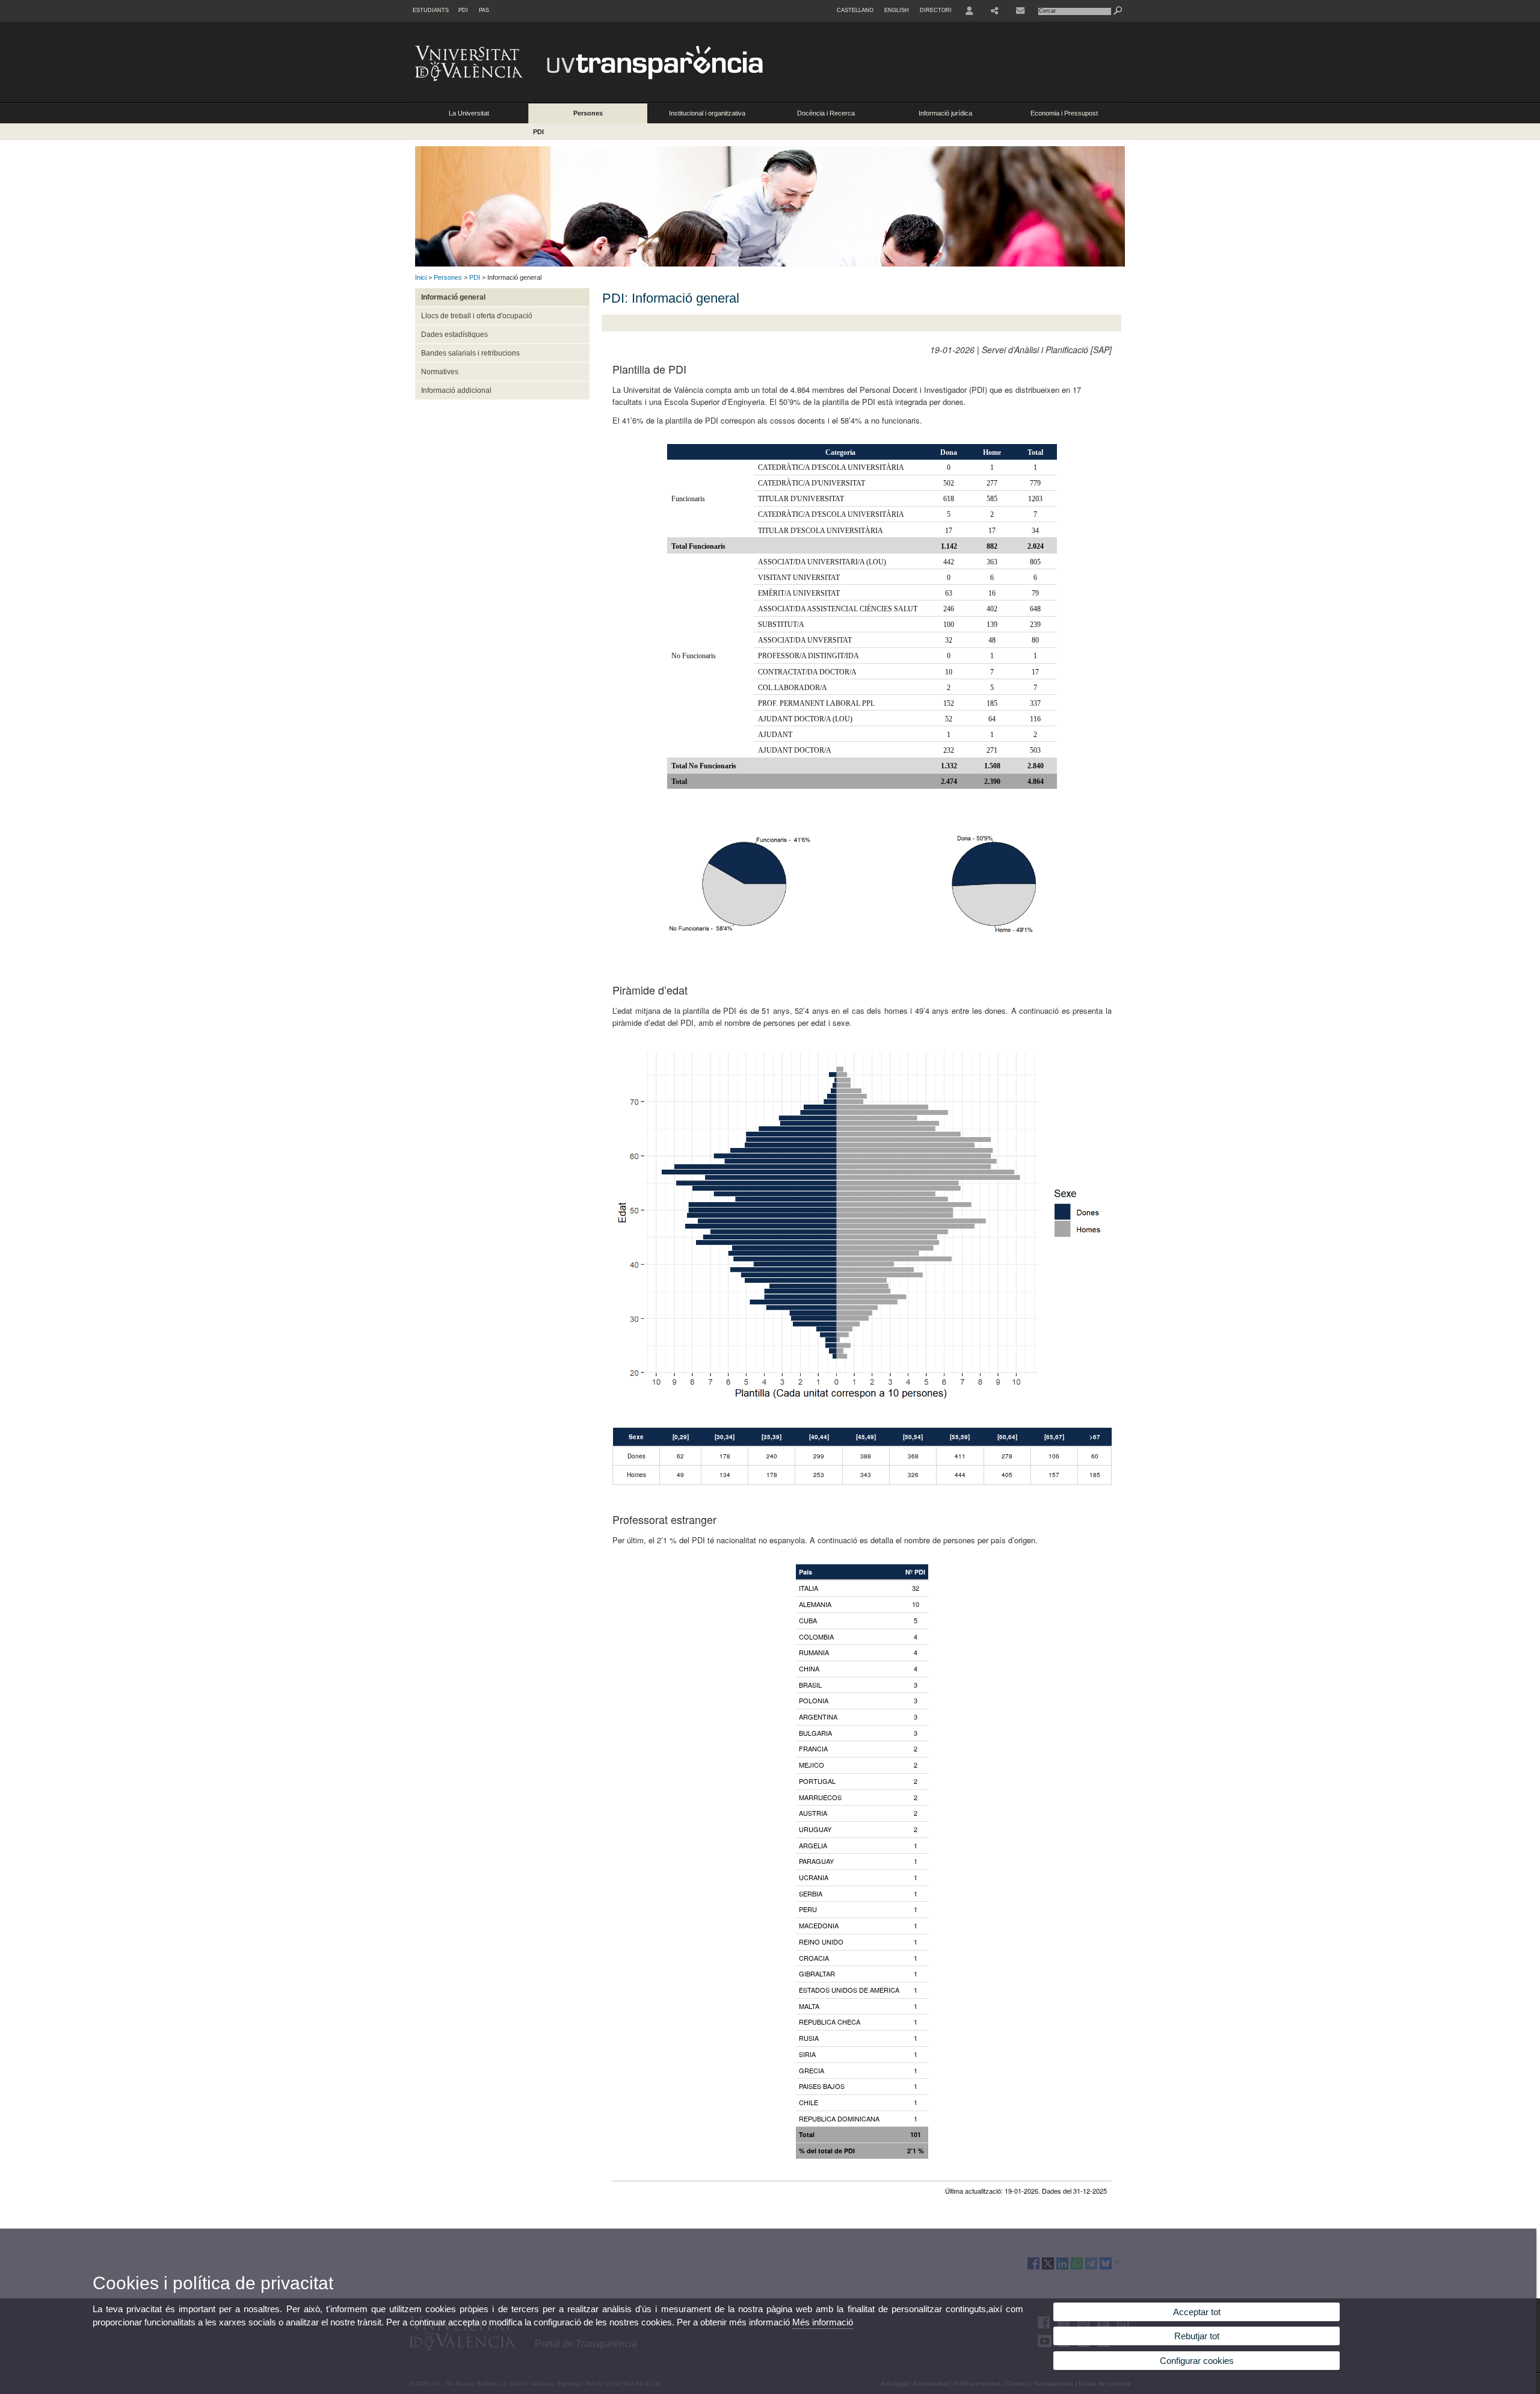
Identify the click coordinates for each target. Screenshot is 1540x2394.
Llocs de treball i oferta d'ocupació (477, 316)
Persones (588, 113)
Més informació (823, 2322)
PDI (463, 10)
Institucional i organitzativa (707, 113)
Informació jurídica (945, 113)
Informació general (453, 297)
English (897, 10)
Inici (421, 277)
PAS (484, 10)
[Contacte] (1020, 11)
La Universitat (469, 113)
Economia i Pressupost (1064, 113)
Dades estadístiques (454, 335)
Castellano (855, 10)
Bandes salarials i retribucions (470, 353)
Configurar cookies (1197, 2361)
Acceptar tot (1197, 2312)
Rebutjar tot (1197, 2336)
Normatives (440, 372)
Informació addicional (456, 390)
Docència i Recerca (826, 113)
